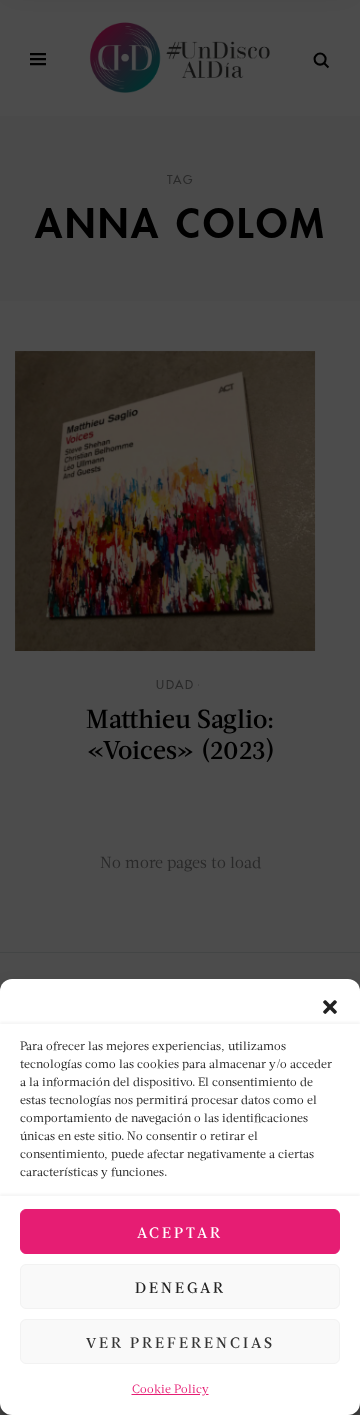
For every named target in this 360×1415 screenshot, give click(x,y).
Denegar (180, 1287)
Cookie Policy (170, 1388)
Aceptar (180, 1232)
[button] (330, 1004)
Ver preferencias (180, 1342)
